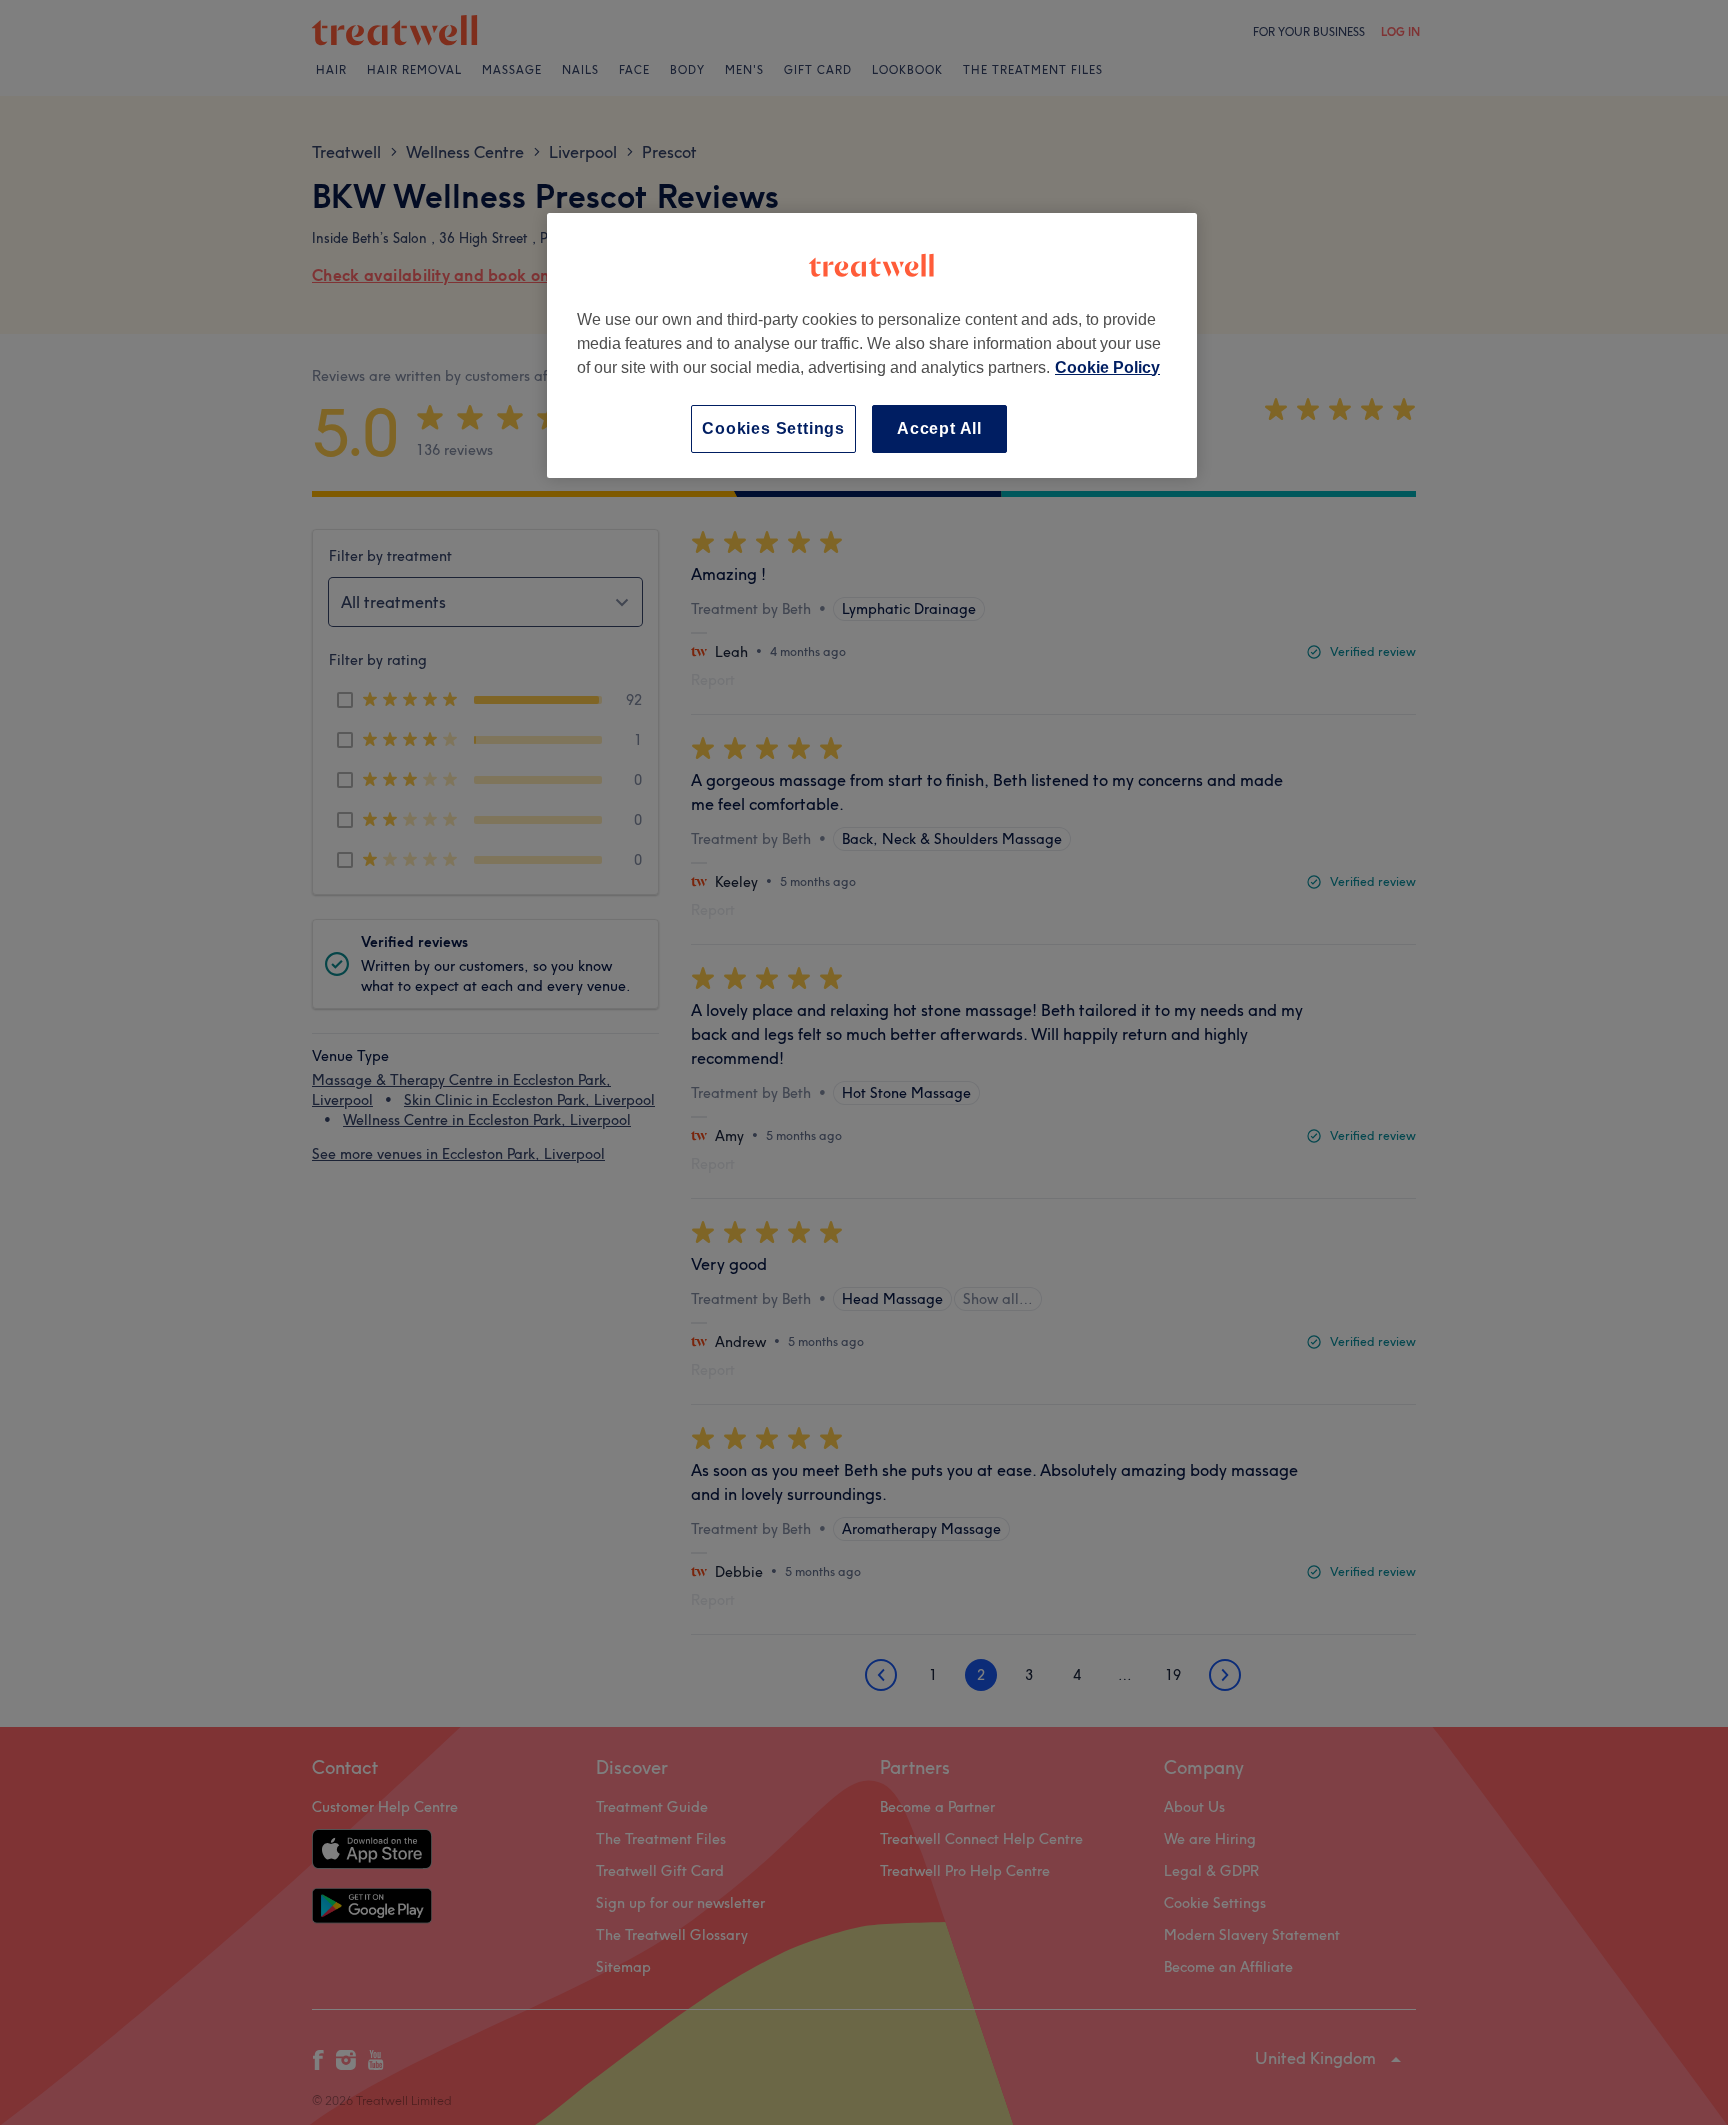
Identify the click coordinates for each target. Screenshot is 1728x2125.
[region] (872, 345)
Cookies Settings (773, 428)
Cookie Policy (1107, 367)
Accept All (939, 428)
